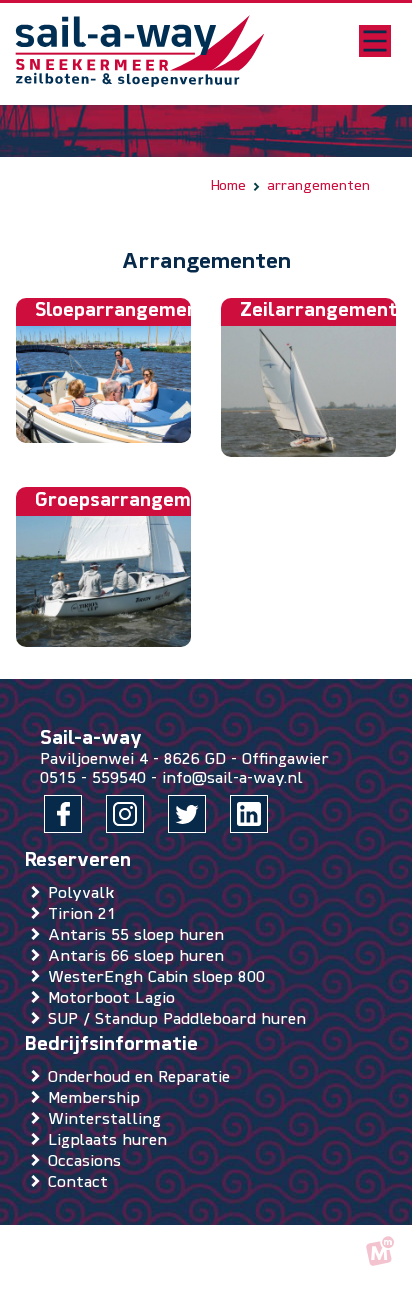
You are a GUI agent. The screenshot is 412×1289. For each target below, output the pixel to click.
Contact (82, 1183)
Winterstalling (108, 1120)
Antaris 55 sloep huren (140, 936)
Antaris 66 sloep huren (140, 957)
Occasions (88, 1162)
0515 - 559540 (93, 779)
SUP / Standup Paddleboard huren (181, 1020)
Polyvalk (85, 894)
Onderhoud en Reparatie (143, 1078)
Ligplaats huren (111, 1141)
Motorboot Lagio (115, 999)
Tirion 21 (86, 915)
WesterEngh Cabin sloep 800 (160, 978)
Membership (98, 1099)
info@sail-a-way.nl (232, 779)
